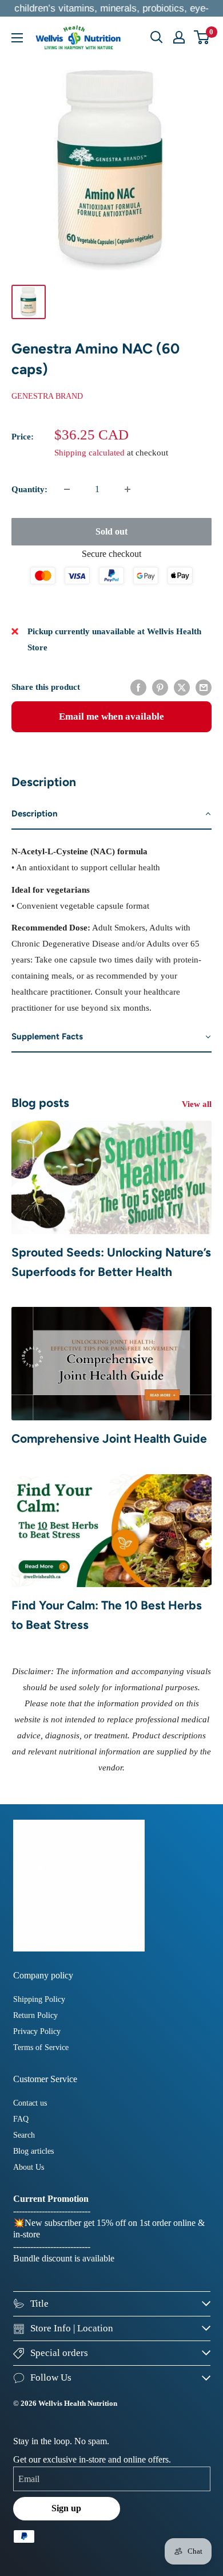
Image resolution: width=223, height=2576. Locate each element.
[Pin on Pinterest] (160, 687)
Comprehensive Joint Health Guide (109, 1438)
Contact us (30, 2103)
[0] (202, 37)
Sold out (111, 531)
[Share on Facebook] (138, 687)
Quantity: (29, 489)
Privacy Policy (37, 2031)
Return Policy (35, 2015)
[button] (111, 814)
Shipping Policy (39, 1999)
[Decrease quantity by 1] (67, 489)
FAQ (21, 2119)
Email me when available (111, 716)
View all (197, 1104)
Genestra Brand (47, 396)
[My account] (179, 37)
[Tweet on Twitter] (182, 687)
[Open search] (157, 37)
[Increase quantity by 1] (128, 489)
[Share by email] (204, 687)
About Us (29, 2167)
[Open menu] (17, 38)
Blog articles (33, 2151)
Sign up (66, 2508)
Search (24, 2135)
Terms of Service (41, 2047)
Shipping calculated (89, 453)
